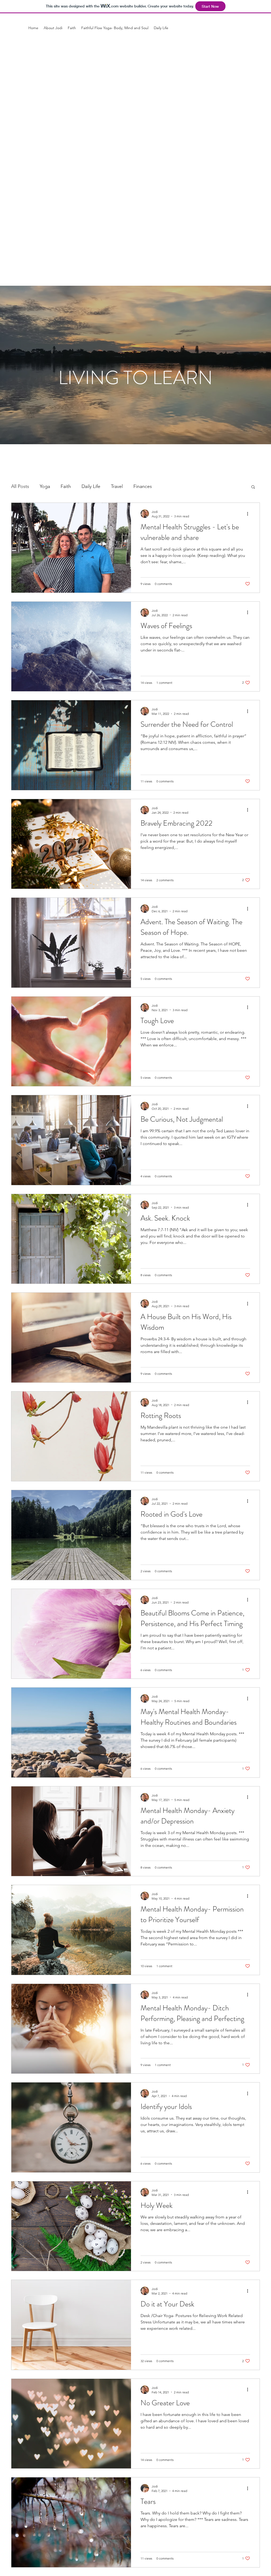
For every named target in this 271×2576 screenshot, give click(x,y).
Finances (143, 486)
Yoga (45, 486)
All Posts (20, 486)
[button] (253, 487)
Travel (117, 486)
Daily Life (91, 486)
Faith (66, 486)
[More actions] (249, 514)
